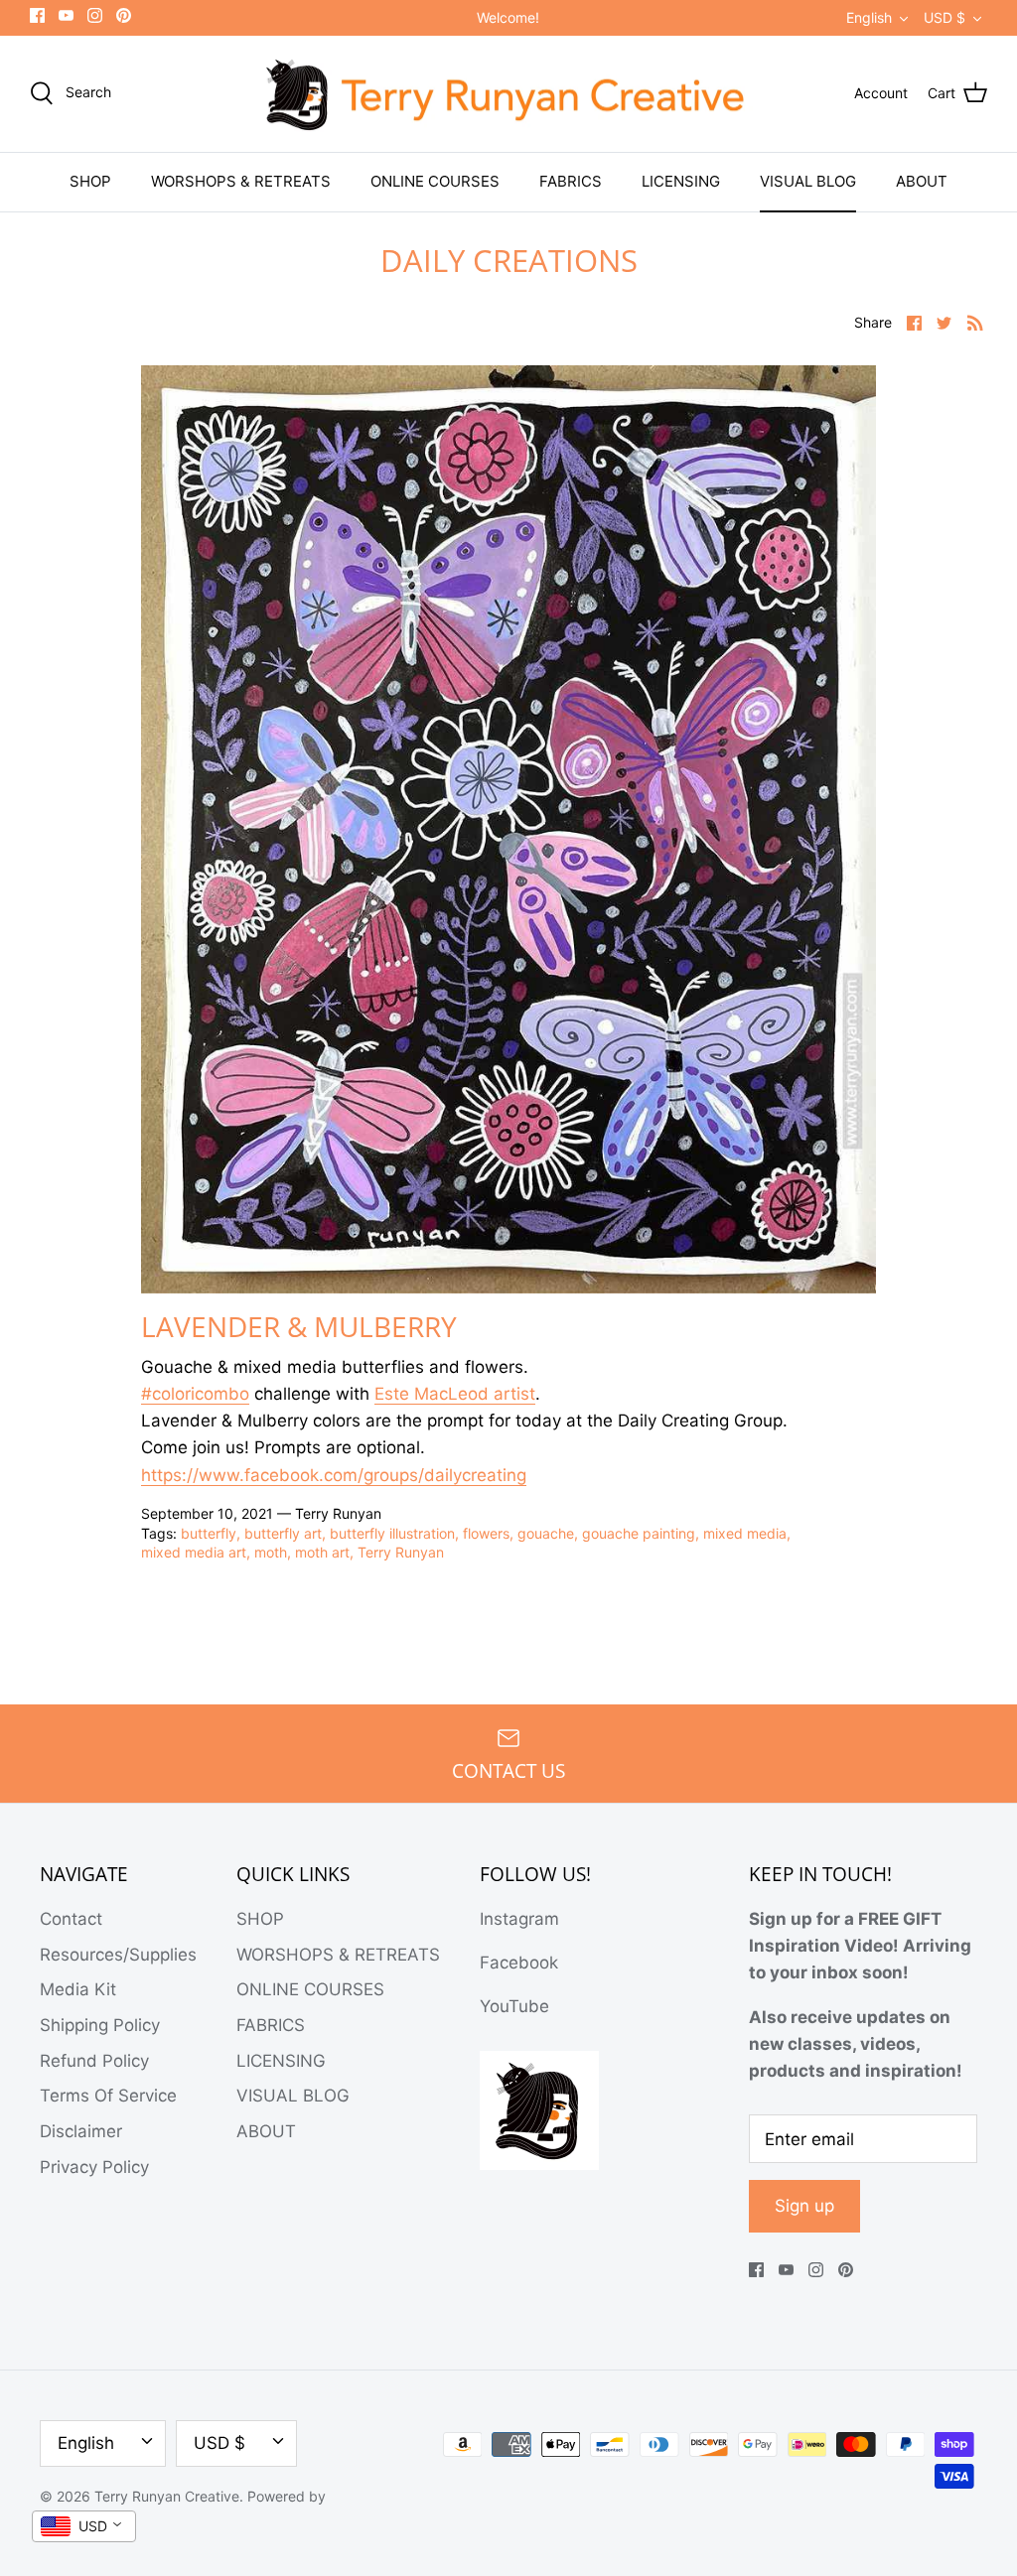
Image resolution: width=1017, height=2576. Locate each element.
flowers (486, 1533)
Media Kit (78, 1989)
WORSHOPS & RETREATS (241, 181)
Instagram (519, 1919)
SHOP (90, 181)
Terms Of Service (108, 2096)
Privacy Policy (94, 2167)
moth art (322, 1552)
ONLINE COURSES (435, 181)
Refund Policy (94, 2061)
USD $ (944, 17)
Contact (71, 1919)
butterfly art (283, 1533)
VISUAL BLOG (808, 181)
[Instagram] (95, 15)
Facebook (519, 1963)
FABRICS (571, 181)
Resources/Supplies (118, 1955)
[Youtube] (66, 15)
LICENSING (681, 181)
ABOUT (922, 181)
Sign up (804, 2206)
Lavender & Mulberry (299, 1326)
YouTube (514, 2006)
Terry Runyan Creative (167, 2496)
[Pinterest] (124, 15)
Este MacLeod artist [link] (455, 1394)
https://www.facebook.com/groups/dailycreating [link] (334, 1475)
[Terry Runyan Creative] (508, 94)
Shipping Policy (100, 2025)
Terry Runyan (401, 1552)
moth (271, 1552)
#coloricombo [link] (195, 1394)
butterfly (209, 1533)
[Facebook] (37, 15)
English (869, 17)
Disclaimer (81, 2131)
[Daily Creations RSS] (975, 322)
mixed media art (194, 1552)
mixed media (745, 1533)
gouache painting (639, 1533)
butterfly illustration (392, 1533)
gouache (546, 1533)
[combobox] (84, 2526)
